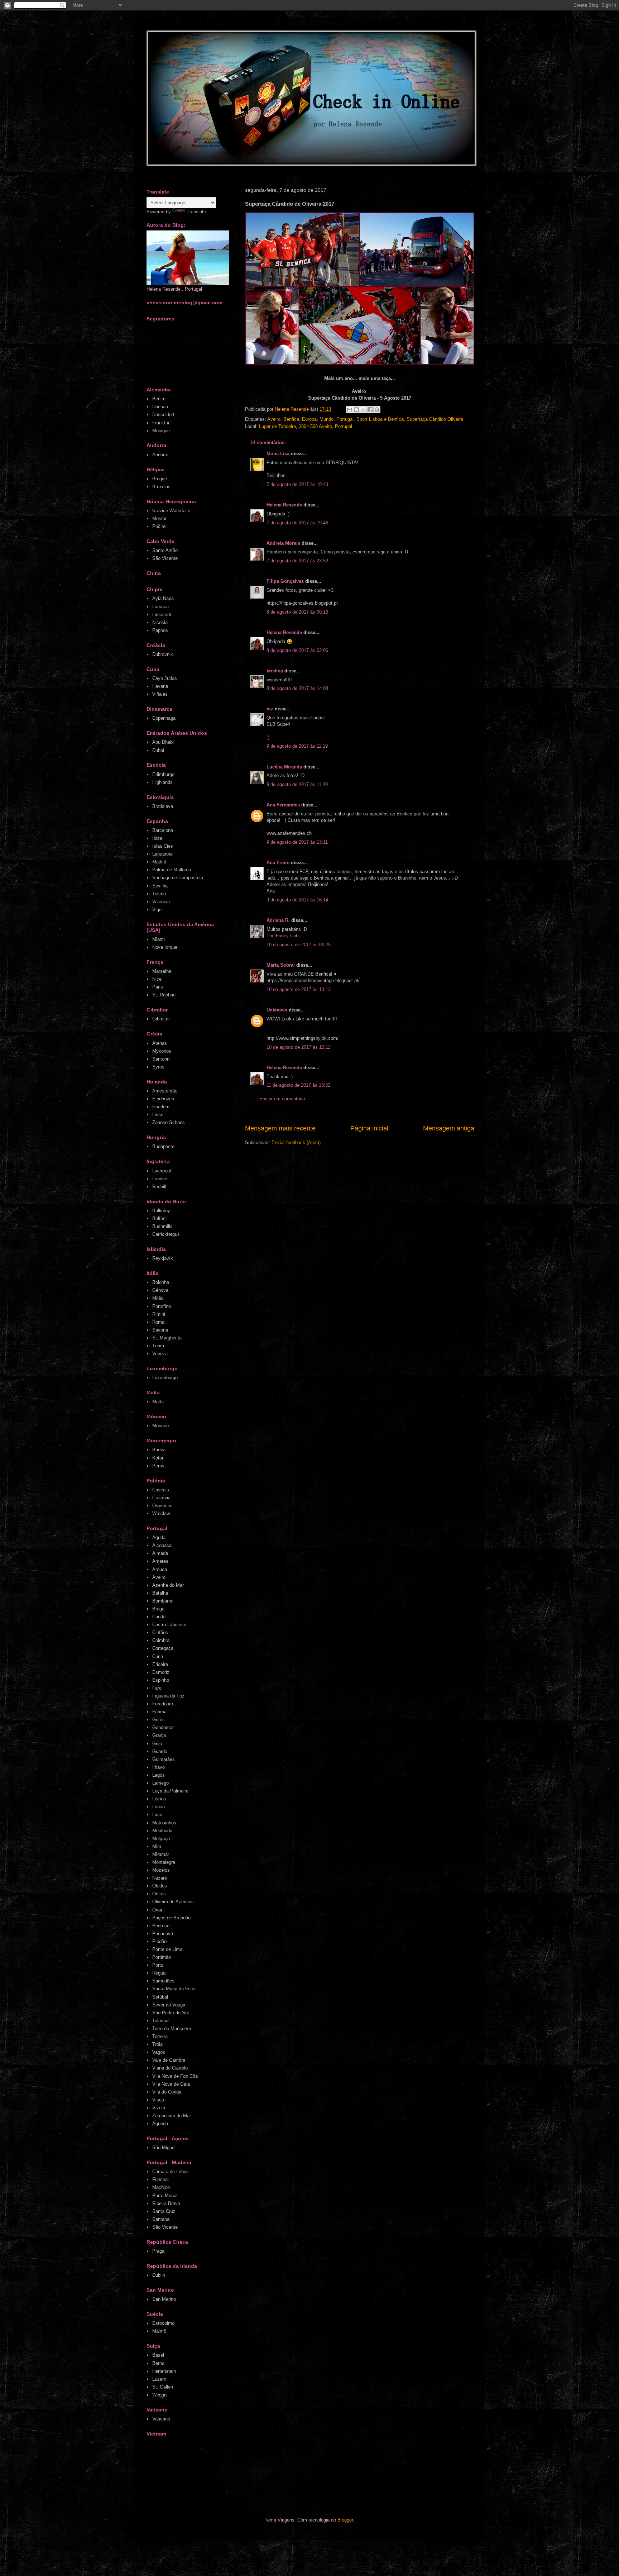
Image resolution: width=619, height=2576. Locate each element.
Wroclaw (161, 1513)
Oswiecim (162, 1506)
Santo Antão (165, 550)
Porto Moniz (165, 2196)
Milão (158, 1298)
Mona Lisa (278, 454)
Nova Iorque (165, 947)
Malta (158, 1402)
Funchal (160, 2179)
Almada (160, 1553)
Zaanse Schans (169, 1122)
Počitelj (160, 526)
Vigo (157, 910)
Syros (158, 1067)
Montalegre (164, 1862)
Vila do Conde (167, 2092)
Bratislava (163, 806)
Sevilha (160, 886)
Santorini (161, 1059)
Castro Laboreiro (169, 1625)
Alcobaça (162, 1545)
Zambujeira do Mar (172, 2116)
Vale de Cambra (169, 2060)
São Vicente (165, 558)
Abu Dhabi (163, 742)
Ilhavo (159, 1767)
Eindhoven (163, 1099)
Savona (160, 1330)
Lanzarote (162, 854)
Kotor (158, 1458)
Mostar (159, 518)
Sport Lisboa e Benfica (380, 419)
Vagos (159, 2052)
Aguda (159, 1537)
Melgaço (161, 1839)
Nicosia (160, 622)
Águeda (160, 2123)
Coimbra (161, 1640)
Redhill (159, 1187)
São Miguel (164, 2148)
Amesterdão (165, 1091)
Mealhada (162, 1831)
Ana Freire (278, 863)
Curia (158, 1656)
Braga (158, 1609)
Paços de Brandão (171, 1918)
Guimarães (164, 1759)
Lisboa (159, 1799)
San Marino (164, 2299)
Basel (158, 2355)
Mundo (327, 419)
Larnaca (160, 607)
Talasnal (161, 2021)
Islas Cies (163, 846)
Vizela (159, 2108)
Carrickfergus (166, 1234)
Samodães (163, 1981)
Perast (159, 1466)
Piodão (159, 1941)
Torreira (160, 2036)
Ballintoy (161, 1211)
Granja (159, 1735)
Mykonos (162, 1051)
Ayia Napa (163, 598)
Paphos (160, 630)
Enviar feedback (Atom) (296, 1142)
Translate (196, 212)
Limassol (162, 615)
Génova (160, 1290)
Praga (158, 2251)
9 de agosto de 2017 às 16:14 (297, 900)
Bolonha (161, 1282)
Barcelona (163, 830)
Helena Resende (284, 505)
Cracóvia (161, 1498)
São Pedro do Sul (171, 2013)
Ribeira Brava (166, 2203)
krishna (275, 671)
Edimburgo (163, 774)
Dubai (158, 750)
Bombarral (163, 1601)
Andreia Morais (283, 543)
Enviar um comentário (282, 1099)
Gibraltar (161, 1019)
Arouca (160, 1569)
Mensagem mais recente (280, 1128)
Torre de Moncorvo (172, 2029)
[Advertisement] (282, 2479)
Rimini (159, 1314)
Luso (157, 1815)
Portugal (345, 419)
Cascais (161, 1490)
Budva (159, 1450)
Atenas (160, 1043)
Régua (159, 1973)
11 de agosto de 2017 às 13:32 (298, 1085)
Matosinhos (164, 1823)
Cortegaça (163, 1648)
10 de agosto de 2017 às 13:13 (299, 989)
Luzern (159, 2379)
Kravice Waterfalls (171, 511)
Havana (160, 686)
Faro (157, 1688)
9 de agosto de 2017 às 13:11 (297, 842)
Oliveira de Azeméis (173, 1902)
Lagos (159, 1775)
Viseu (158, 2100)
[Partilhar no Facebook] (370, 410)
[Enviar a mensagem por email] (350, 410)
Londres (160, 1179)
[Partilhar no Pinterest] (377, 410)
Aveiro (274, 419)
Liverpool (162, 1171)
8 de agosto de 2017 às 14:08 (297, 688)
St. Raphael (164, 995)
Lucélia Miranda (284, 767)
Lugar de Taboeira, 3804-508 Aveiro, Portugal (306, 426)
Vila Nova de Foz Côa (175, 2076)
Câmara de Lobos (171, 2172)
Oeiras (159, 1894)
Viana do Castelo (170, 2068)
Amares (160, 1561)
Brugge (160, 479)
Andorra (160, 455)
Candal (159, 1617)
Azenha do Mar (168, 1585)
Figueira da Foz (168, 1696)
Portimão (162, 1957)
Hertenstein (164, 2371)
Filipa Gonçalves (285, 581)
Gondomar (163, 1727)
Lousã (159, 1807)
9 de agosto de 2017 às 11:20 (297, 784)
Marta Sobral (281, 965)
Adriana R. (278, 920)
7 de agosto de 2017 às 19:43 (297, 484)
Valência (161, 902)
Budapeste (163, 1146)
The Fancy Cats (283, 936)
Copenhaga (164, 718)
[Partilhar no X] (363, 410)
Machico (161, 2187)
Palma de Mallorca (172, 870)
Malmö (159, 2331)
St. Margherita (167, 1338)
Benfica (291, 419)
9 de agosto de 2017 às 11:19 (297, 746)
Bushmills (162, 1226)
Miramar (161, 1854)
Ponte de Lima (167, 1949)
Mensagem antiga (449, 1128)
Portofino (162, 1306)
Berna (158, 2363)
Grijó (157, 1744)
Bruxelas (161, 487)
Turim (158, 1346)
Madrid (159, 862)
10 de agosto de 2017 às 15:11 (298, 1047)
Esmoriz (161, 1672)
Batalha (160, 1593)
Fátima (159, 1712)
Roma (158, 1322)
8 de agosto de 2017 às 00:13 (297, 612)
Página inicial (369, 1128)
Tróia (157, 2044)
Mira (157, 1846)
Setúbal (160, 1997)
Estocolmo (163, 2323)
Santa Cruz (164, 2211)
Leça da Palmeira (170, 1791)
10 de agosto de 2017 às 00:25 (299, 945)
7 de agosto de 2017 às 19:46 (297, 523)
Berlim (159, 399)
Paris (158, 987)
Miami (159, 939)
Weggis (160, 2395)
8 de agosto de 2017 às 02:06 (297, 650)
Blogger (345, 2520)
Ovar (157, 1910)
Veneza (160, 1354)
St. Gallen (163, 2387)
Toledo (159, 894)
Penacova (163, 1934)
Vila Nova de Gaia (171, 2084)
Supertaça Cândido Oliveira (435, 419)
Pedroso (161, 1926)
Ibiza (157, 838)
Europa (309, 419)
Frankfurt (162, 423)
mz (270, 709)
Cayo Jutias (165, 678)
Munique (161, 431)
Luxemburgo (165, 1378)
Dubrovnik (163, 654)
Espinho (161, 1680)
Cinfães (160, 1632)
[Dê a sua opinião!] (356, 410)
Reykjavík (163, 1258)
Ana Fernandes (283, 805)
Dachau (160, 407)
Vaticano (161, 2419)
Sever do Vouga (169, 2005)
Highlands (162, 782)
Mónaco (160, 1426)
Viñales (160, 694)
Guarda (160, 1751)
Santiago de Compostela (178, 878)
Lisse (158, 1115)
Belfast (160, 1218)
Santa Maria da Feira (174, 1989)
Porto (158, 1965)
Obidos (160, 1886)
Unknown (277, 1010)
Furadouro (163, 1704)
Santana (161, 2219)
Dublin (159, 2275)
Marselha (162, 971)
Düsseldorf (163, 415)
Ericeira (160, 1664)
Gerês (159, 1720)
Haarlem (161, 1107)
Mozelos (161, 1870)
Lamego (160, 1783)
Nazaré (160, 1878)
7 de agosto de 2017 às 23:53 (297, 561)
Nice (157, 979)
